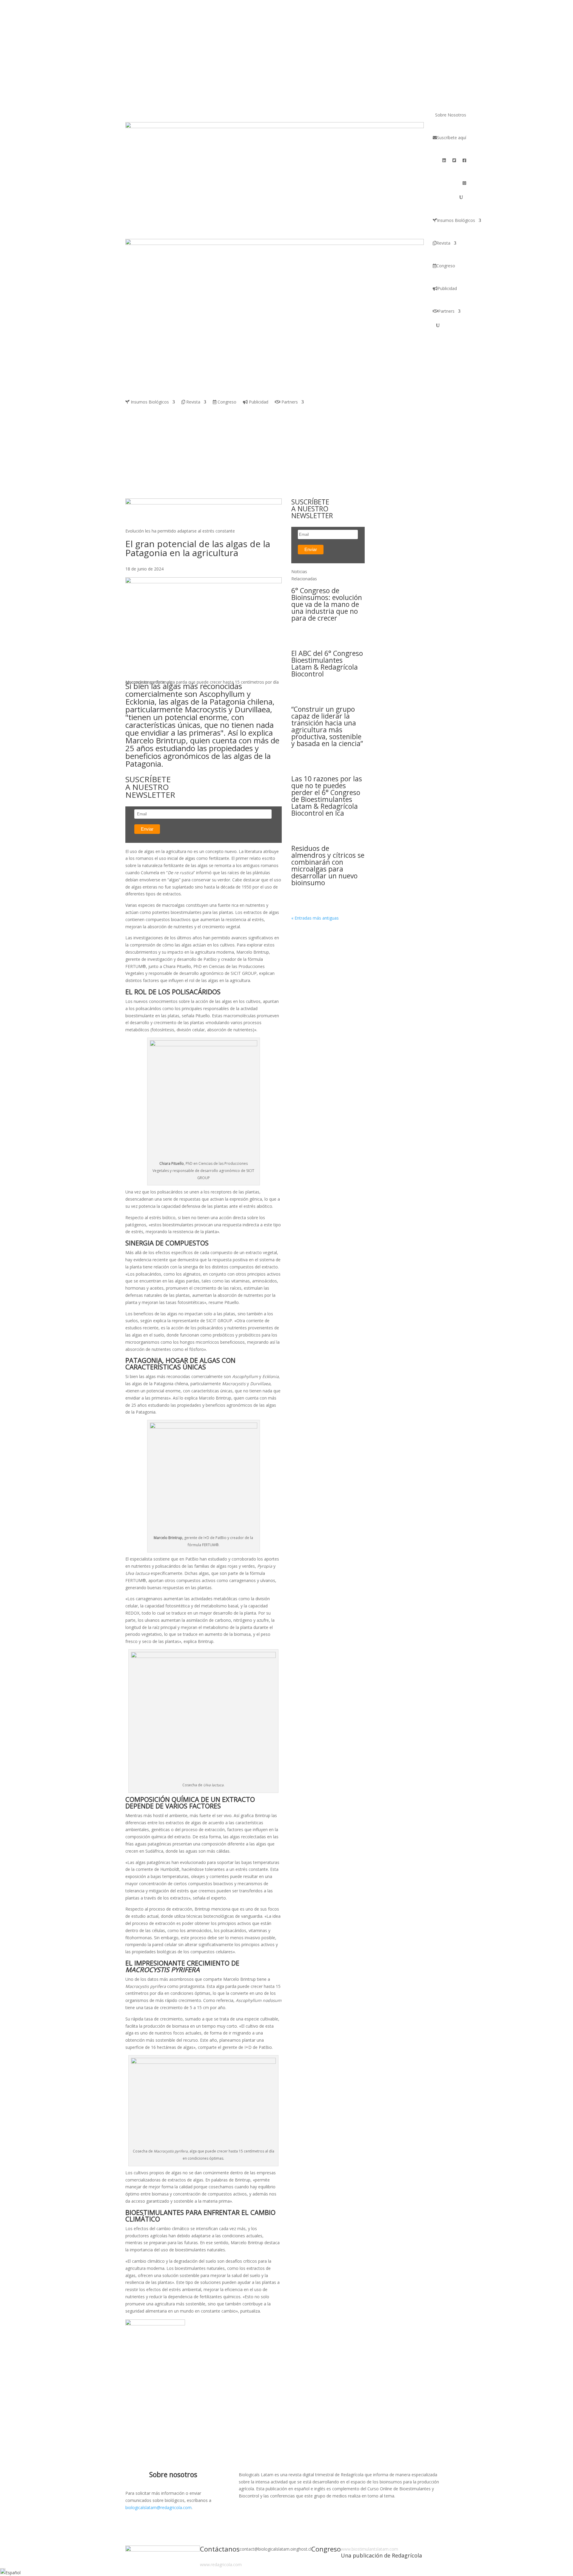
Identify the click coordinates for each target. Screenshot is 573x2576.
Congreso (446, 266)
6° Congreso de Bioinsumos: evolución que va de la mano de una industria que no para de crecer (327, 604)
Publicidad (447, 288)
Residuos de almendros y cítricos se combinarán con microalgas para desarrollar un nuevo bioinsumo (328, 865)
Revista (443, 243)
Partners (446, 311)
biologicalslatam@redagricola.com (158, 2507)
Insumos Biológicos (456, 220)
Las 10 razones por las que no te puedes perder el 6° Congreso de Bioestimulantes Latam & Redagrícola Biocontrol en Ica (327, 796)
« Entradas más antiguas (315, 918)
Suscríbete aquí (452, 138)
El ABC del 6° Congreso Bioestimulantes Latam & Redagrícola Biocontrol (327, 663)
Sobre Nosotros (451, 115)
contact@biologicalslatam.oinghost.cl (275, 2549)
